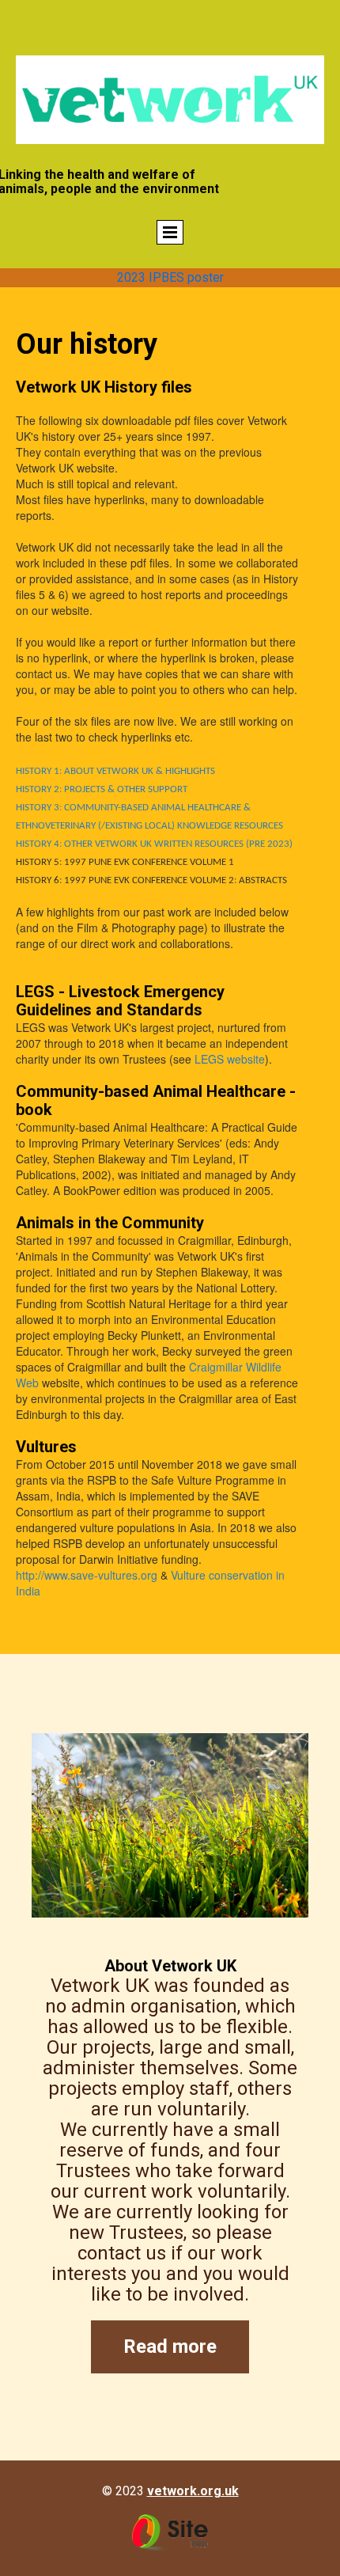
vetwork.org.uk (193, 2491)
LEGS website (230, 1059)
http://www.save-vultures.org (87, 1575)
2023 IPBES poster (170, 277)
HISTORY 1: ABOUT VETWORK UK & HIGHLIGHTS (115, 771)
